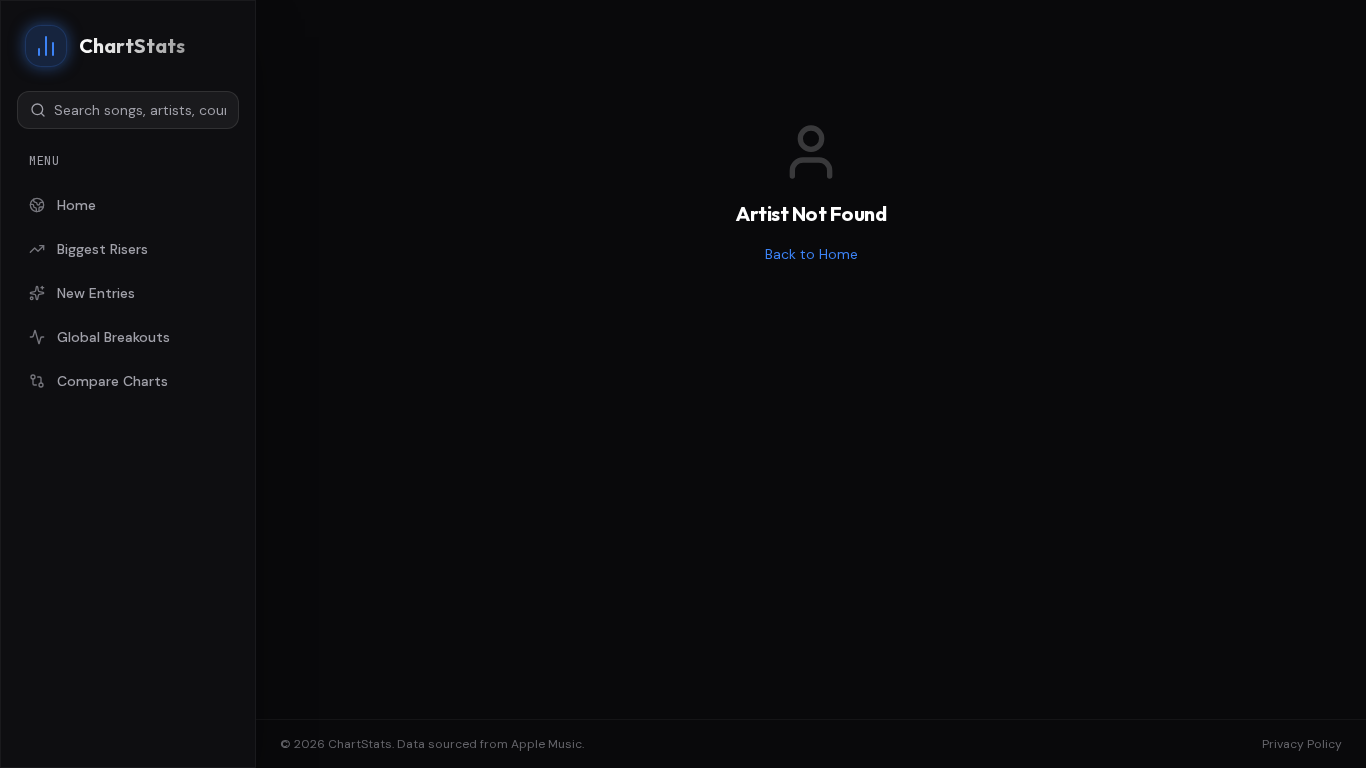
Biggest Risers (102, 249)
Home (76, 205)
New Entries (96, 293)
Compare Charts (112, 381)
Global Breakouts (113, 337)
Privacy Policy (1302, 744)
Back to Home (811, 254)
